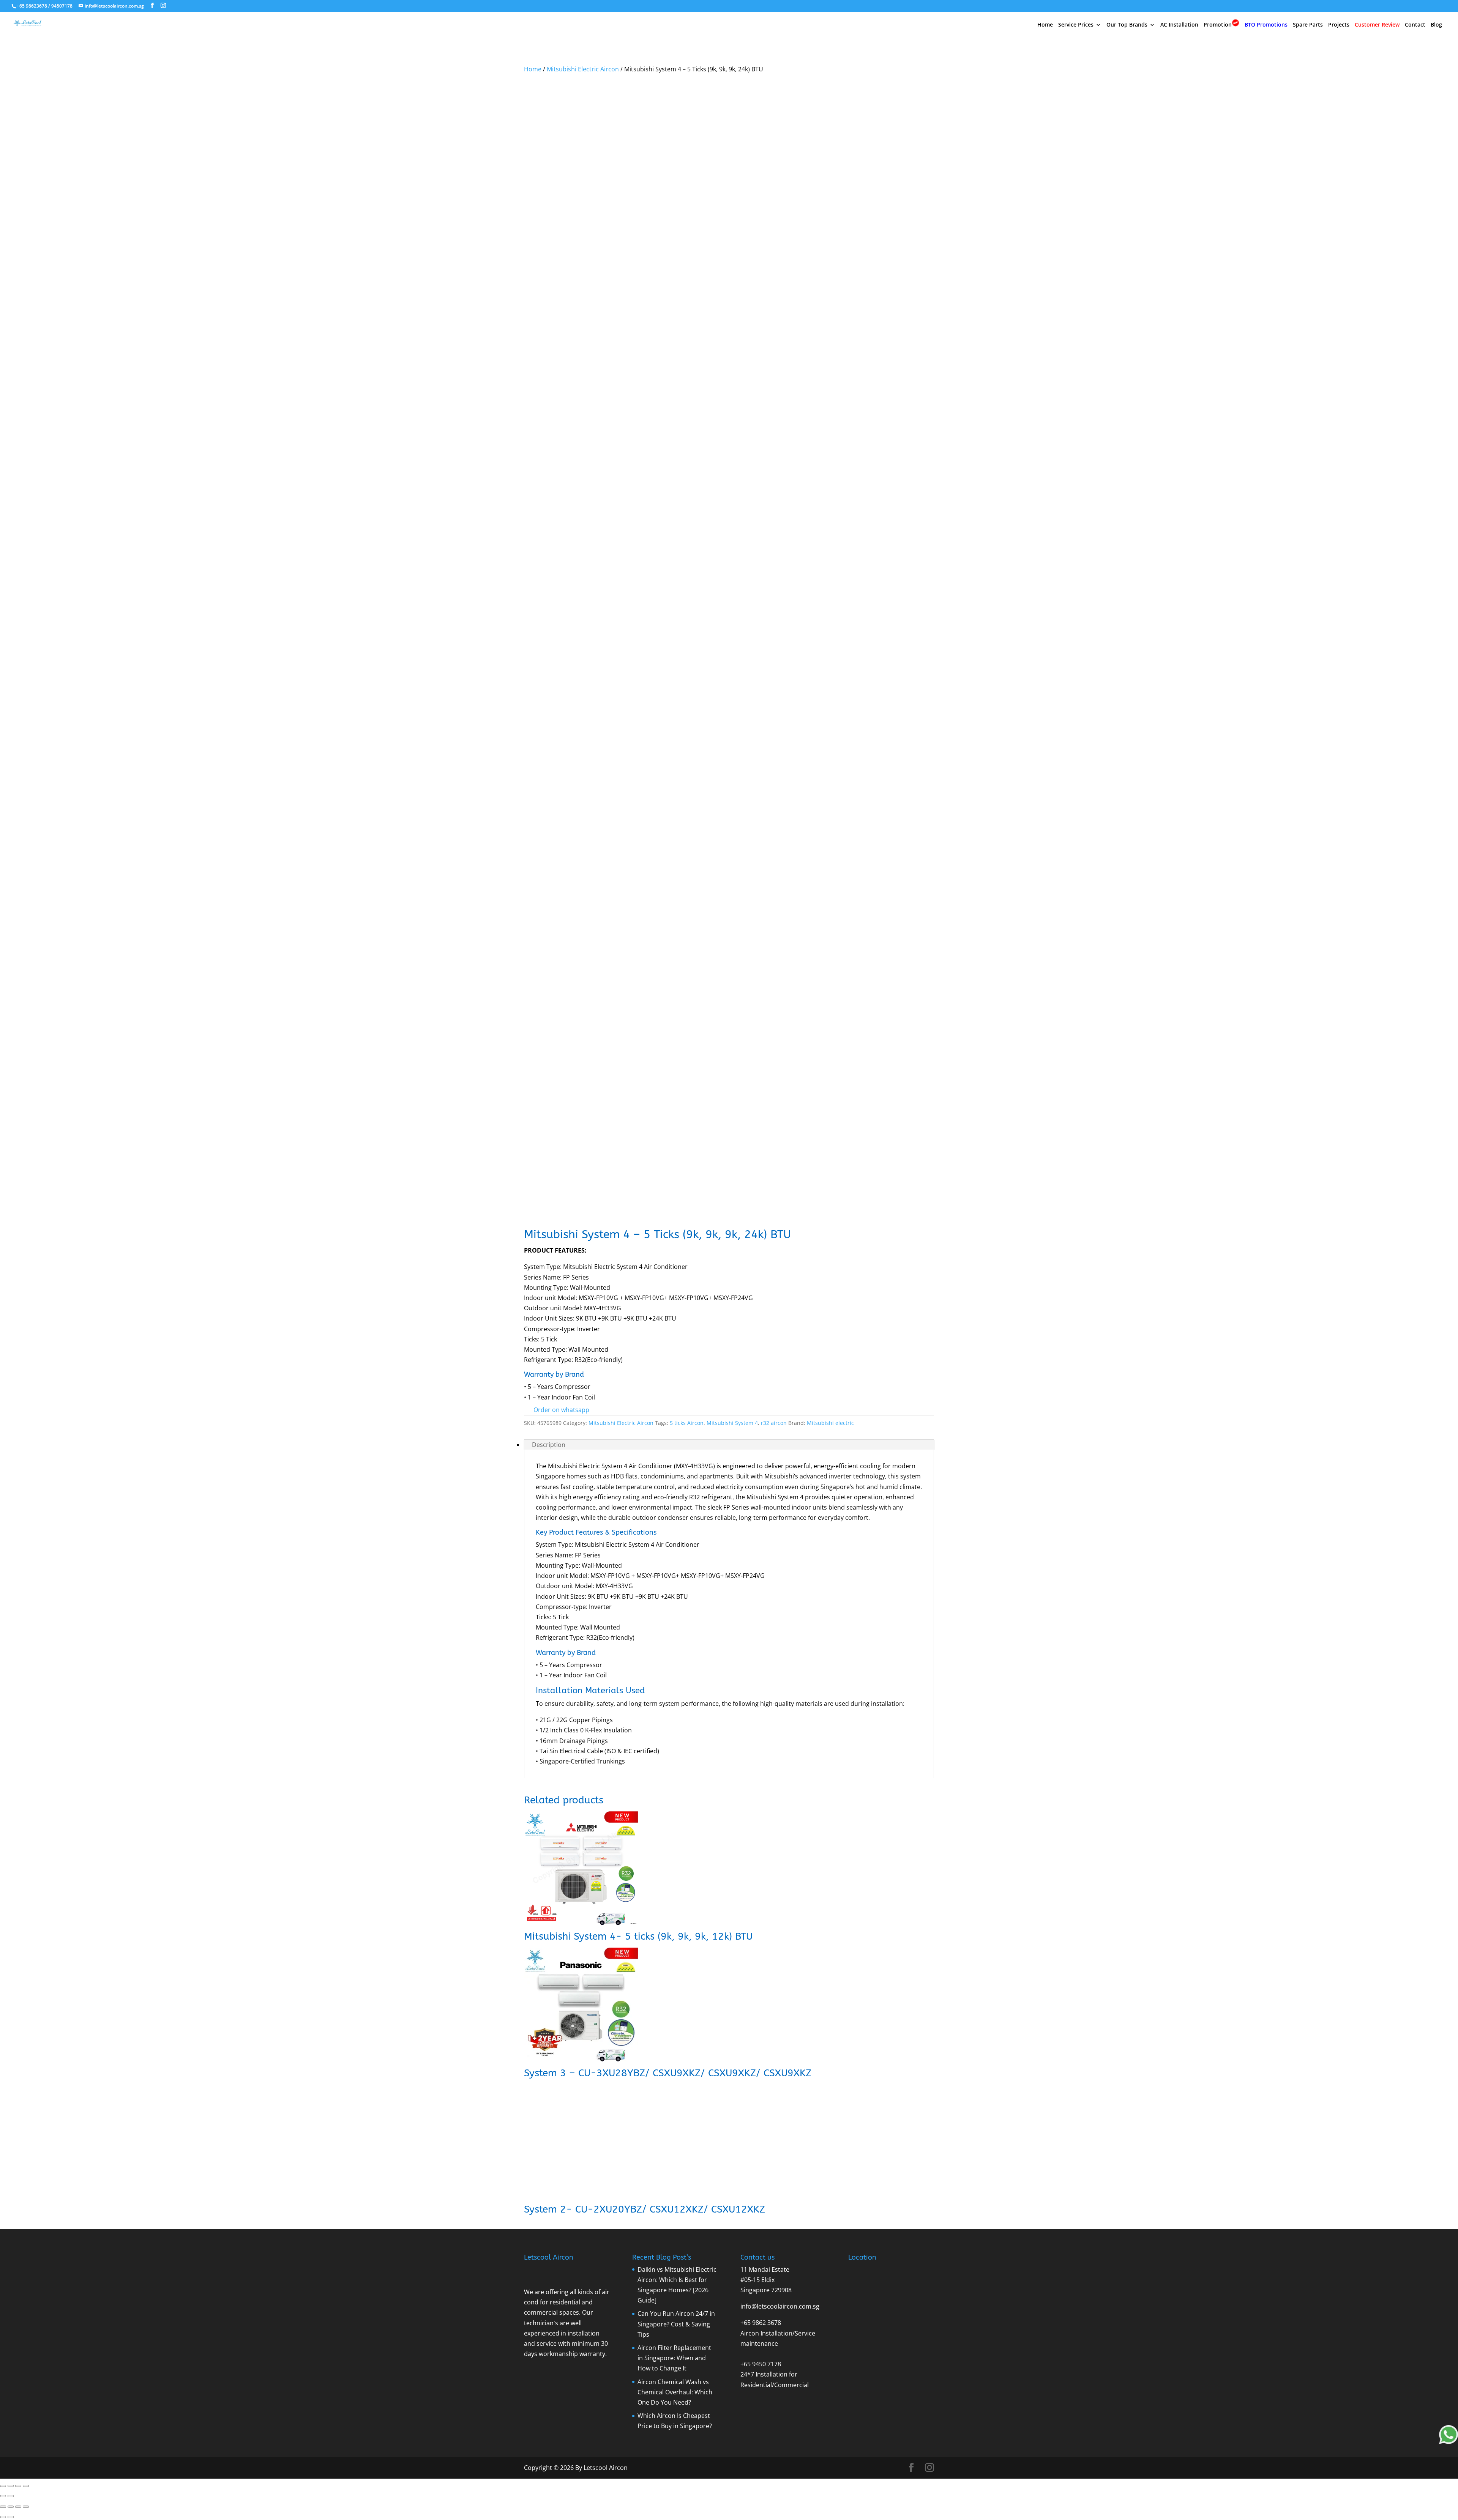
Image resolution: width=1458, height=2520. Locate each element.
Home (1045, 25)
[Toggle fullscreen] (11, 2486)
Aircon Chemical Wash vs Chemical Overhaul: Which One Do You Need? (675, 2392)
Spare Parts (1308, 25)
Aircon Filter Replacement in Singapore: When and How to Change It (674, 2358)
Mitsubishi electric (830, 1423)
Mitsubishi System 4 (732, 1423)
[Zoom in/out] (3, 2486)
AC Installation (1179, 25)
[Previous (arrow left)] (3, 2496)
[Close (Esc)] (26, 2486)
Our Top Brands (1127, 25)
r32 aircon (774, 1423)
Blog (1436, 25)
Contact (1415, 25)
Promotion (1218, 24)
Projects (1339, 25)
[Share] (18, 2486)
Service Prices (1076, 25)
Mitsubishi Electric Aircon (583, 69)
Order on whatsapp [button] (561, 1410)
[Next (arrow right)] (11, 2496)
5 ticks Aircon (687, 1423)
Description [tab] (549, 1445)
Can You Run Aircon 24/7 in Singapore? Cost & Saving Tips (676, 2324)
